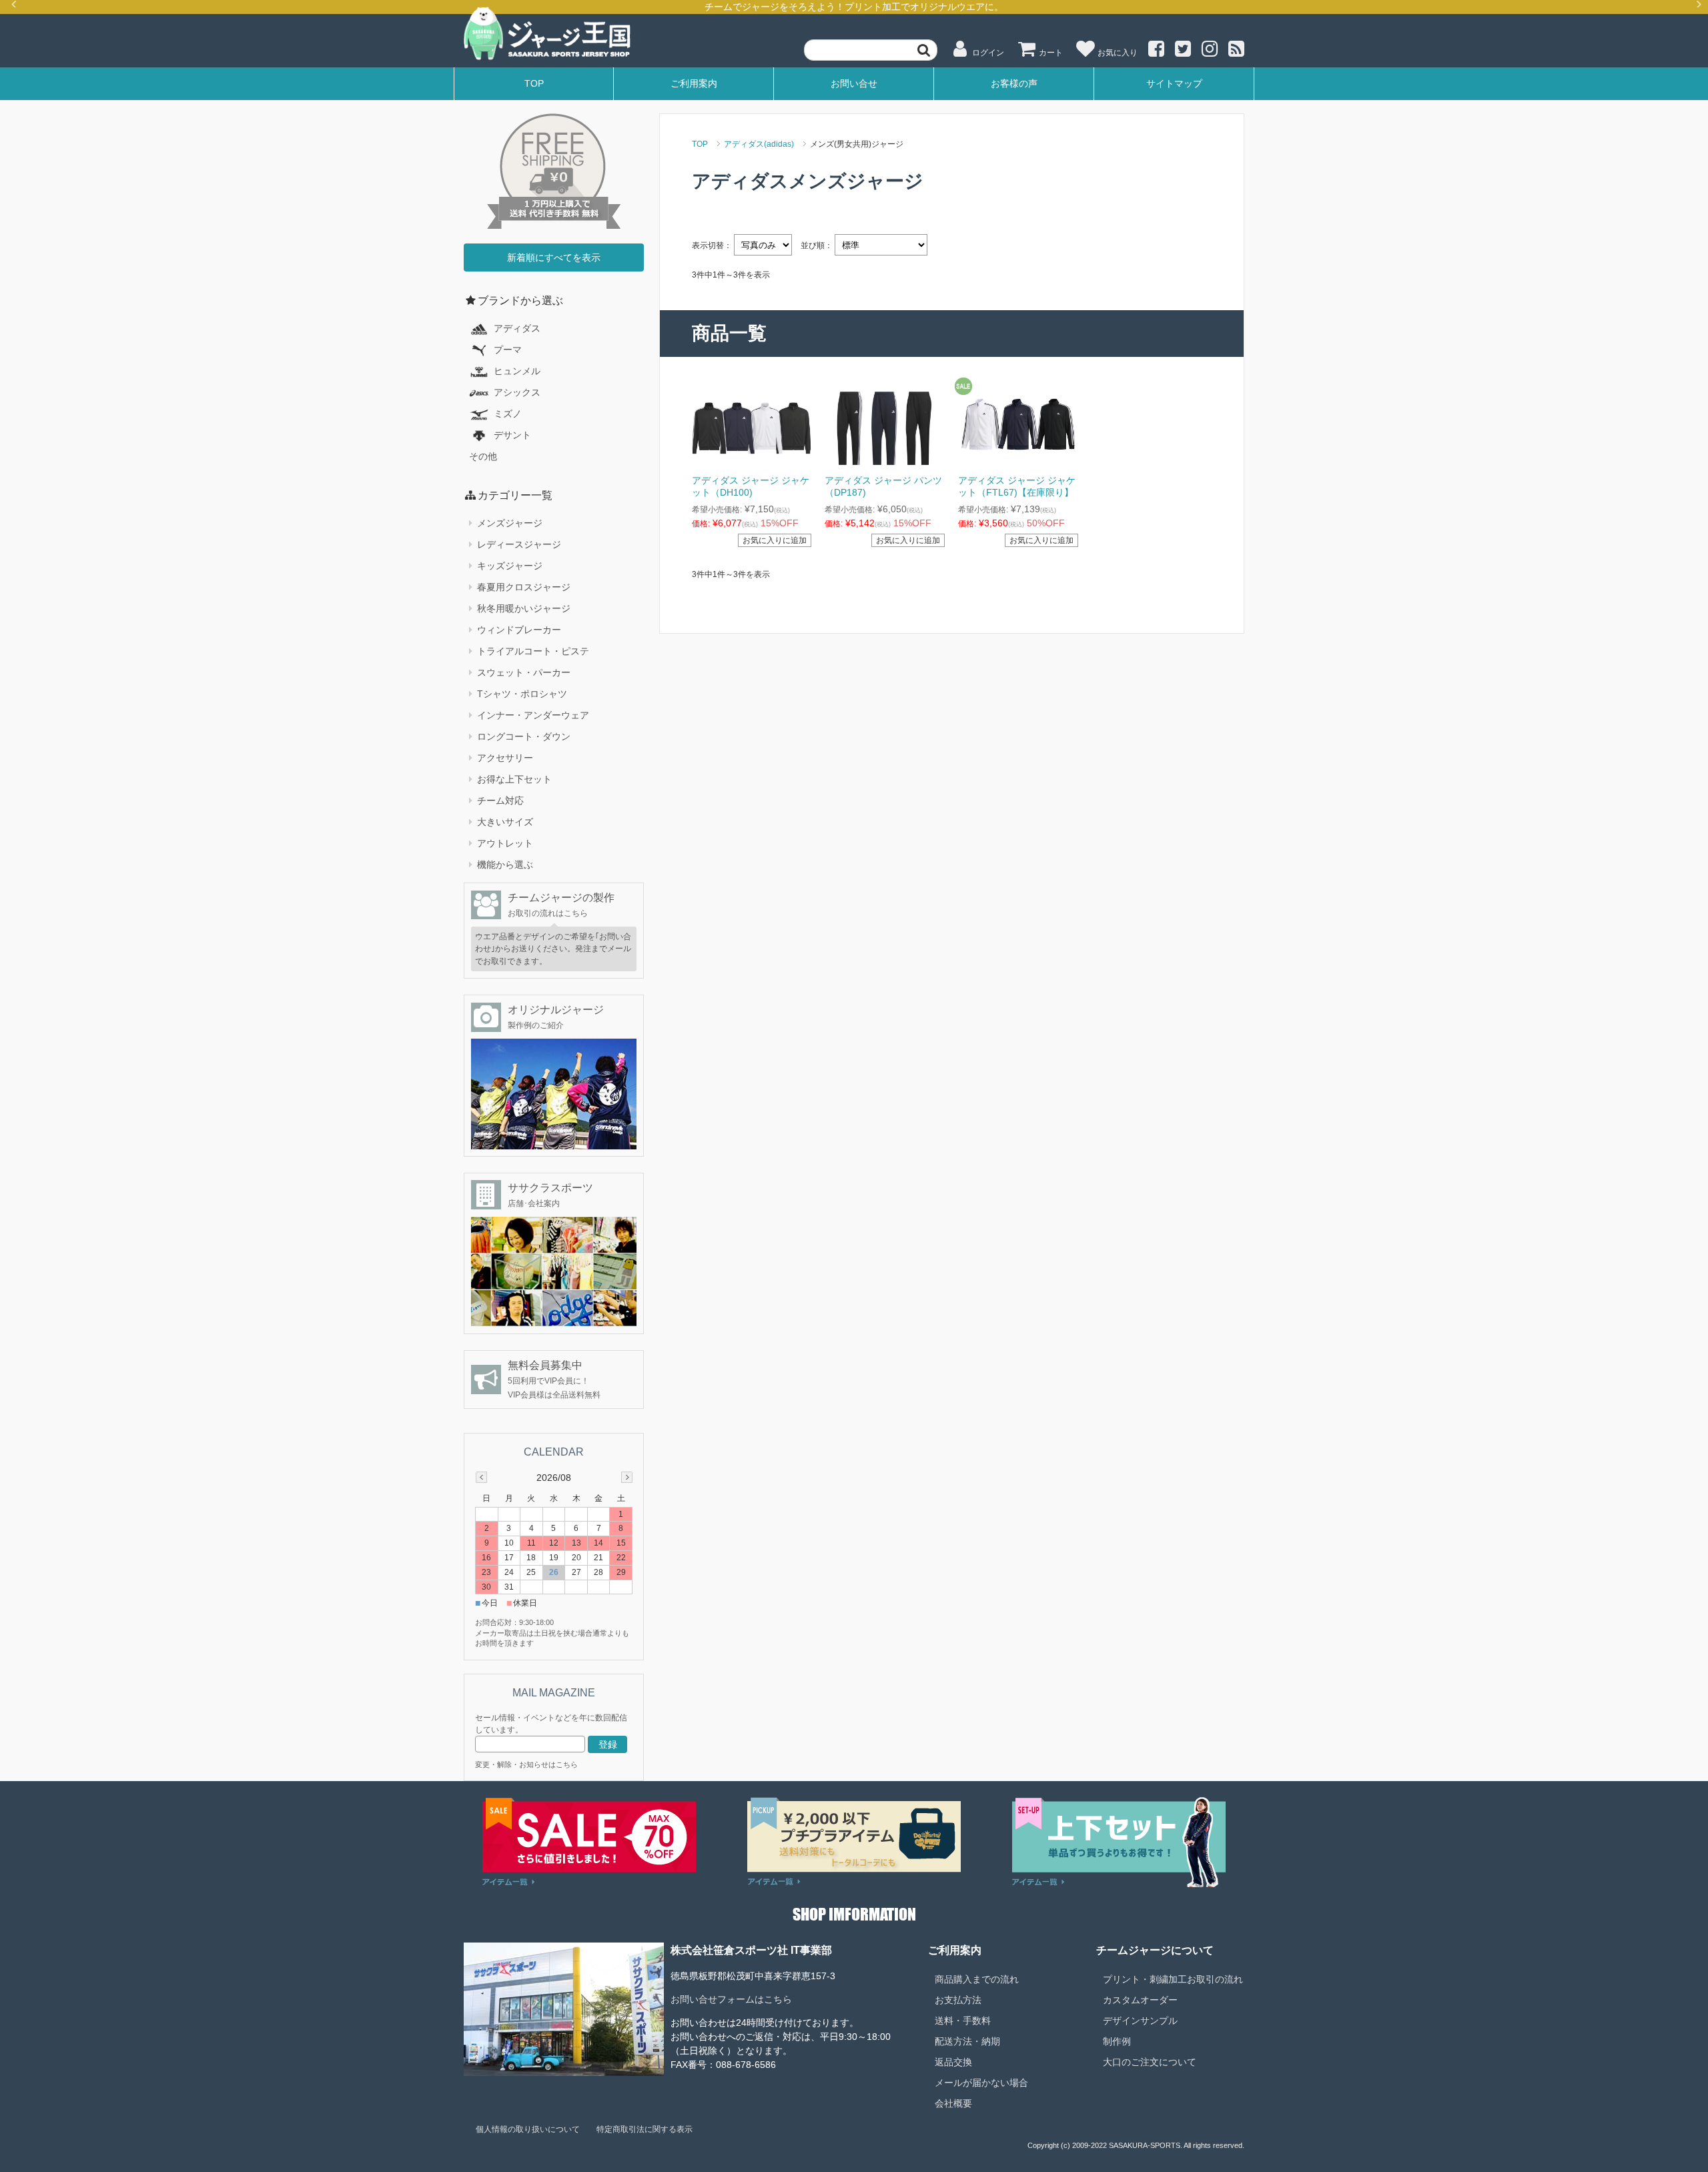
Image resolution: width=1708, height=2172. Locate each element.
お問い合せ (854, 83)
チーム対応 (500, 800)
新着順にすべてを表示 (554, 257)
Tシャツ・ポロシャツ (522, 694)
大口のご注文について (1150, 2062)
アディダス (517, 328)
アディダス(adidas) (759, 144)
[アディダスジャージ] (752, 426)
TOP (534, 83)
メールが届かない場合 (981, 2083)
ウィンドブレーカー (519, 630)
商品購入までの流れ (977, 1979)
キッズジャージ (510, 566)
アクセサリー (505, 758)
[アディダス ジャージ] (1018, 426)
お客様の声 (1014, 83)
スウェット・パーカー (524, 672)
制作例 (1117, 2041)
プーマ (508, 350)
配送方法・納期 (967, 2041)
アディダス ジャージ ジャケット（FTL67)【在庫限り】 (1017, 486)
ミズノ (508, 414)
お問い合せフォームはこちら (731, 1999)
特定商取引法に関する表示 (645, 2129)
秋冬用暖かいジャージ (524, 608)
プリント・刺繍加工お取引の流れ (1173, 1979)
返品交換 (953, 2062)
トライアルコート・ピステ (533, 651)
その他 (483, 456)
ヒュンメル (517, 371)
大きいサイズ (505, 822)
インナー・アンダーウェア (533, 715)
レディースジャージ (519, 544)
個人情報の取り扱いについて (528, 2129)
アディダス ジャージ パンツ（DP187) (883, 486)
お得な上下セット (514, 779)
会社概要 (953, 2103)
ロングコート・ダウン (524, 736)
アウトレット (505, 843)
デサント (512, 435)
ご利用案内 (694, 83)
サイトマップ (1174, 83)
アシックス (517, 392)
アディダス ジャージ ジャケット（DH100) (751, 486)
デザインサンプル (1140, 2021)
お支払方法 (958, 2000)
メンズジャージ (510, 523)
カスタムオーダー (1140, 2000)
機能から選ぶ (505, 865)
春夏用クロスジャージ (524, 587)
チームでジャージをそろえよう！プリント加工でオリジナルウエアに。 (854, 7)
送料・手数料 (963, 2021)
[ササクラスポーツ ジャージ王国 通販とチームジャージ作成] (547, 34)
